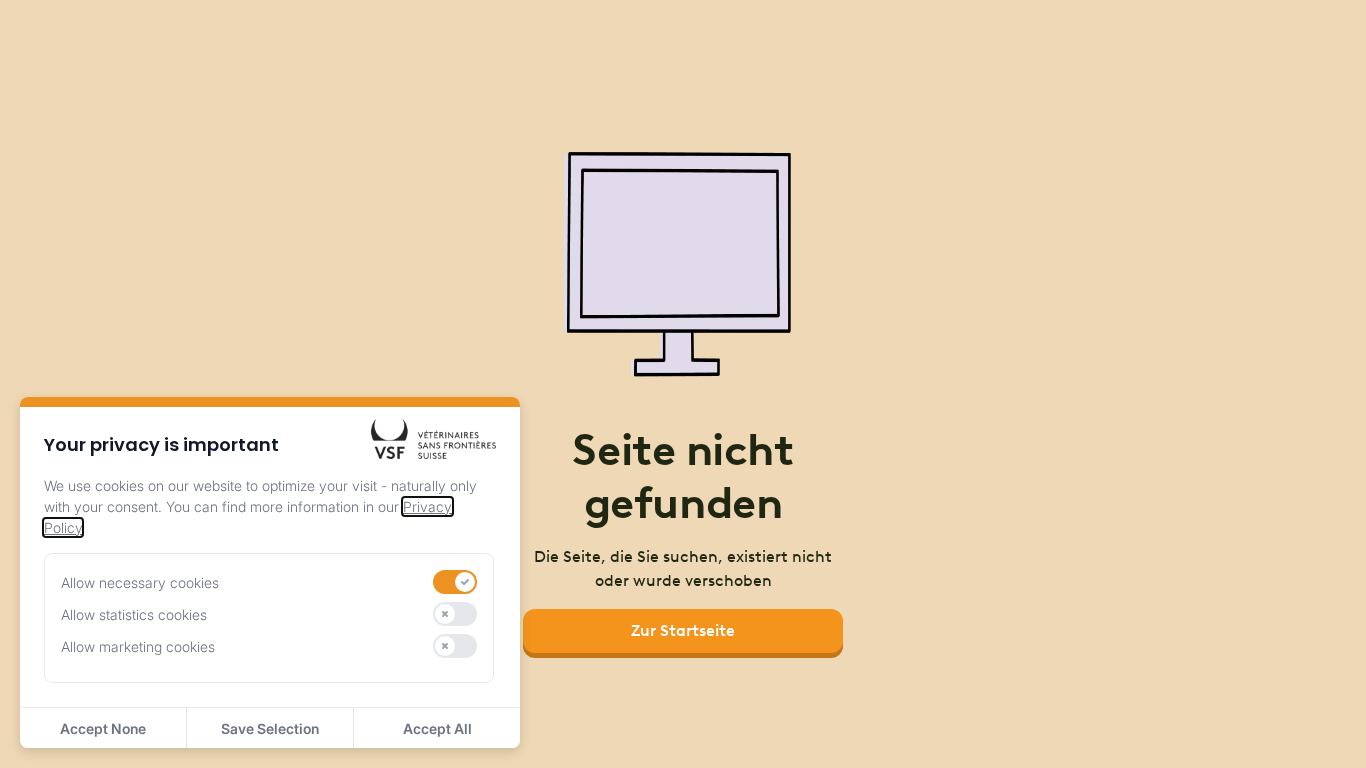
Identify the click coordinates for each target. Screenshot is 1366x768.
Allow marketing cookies (138, 646)
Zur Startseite (683, 630)
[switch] (455, 582)
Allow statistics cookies (134, 614)
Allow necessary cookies (140, 582)
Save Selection (270, 728)
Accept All (437, 728)
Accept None (103, 728)
